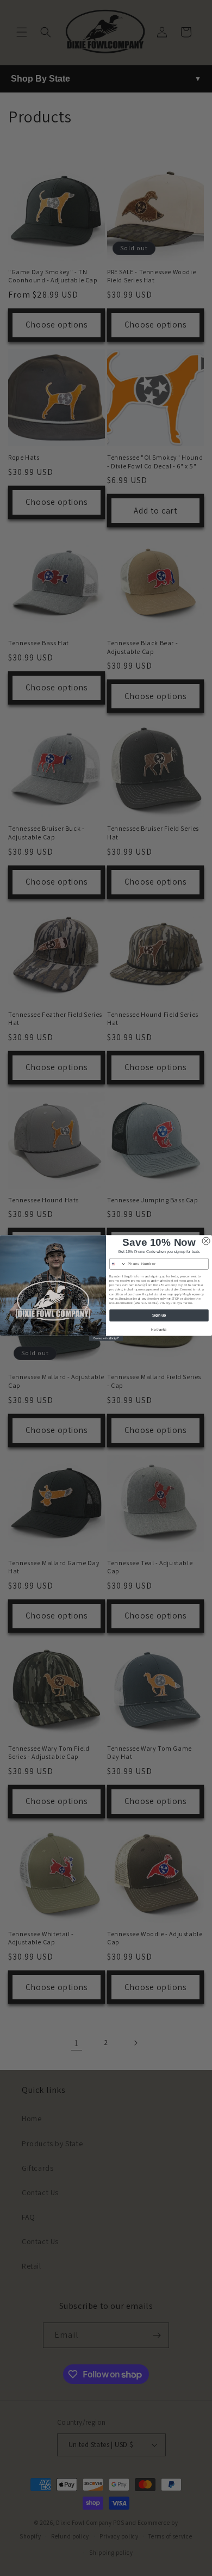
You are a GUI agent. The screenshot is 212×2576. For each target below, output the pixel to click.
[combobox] (118, 1264)
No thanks (159, 1330)
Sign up (159, 1315)
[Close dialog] (206, 1241)
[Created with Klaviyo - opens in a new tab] (106, 1338)
